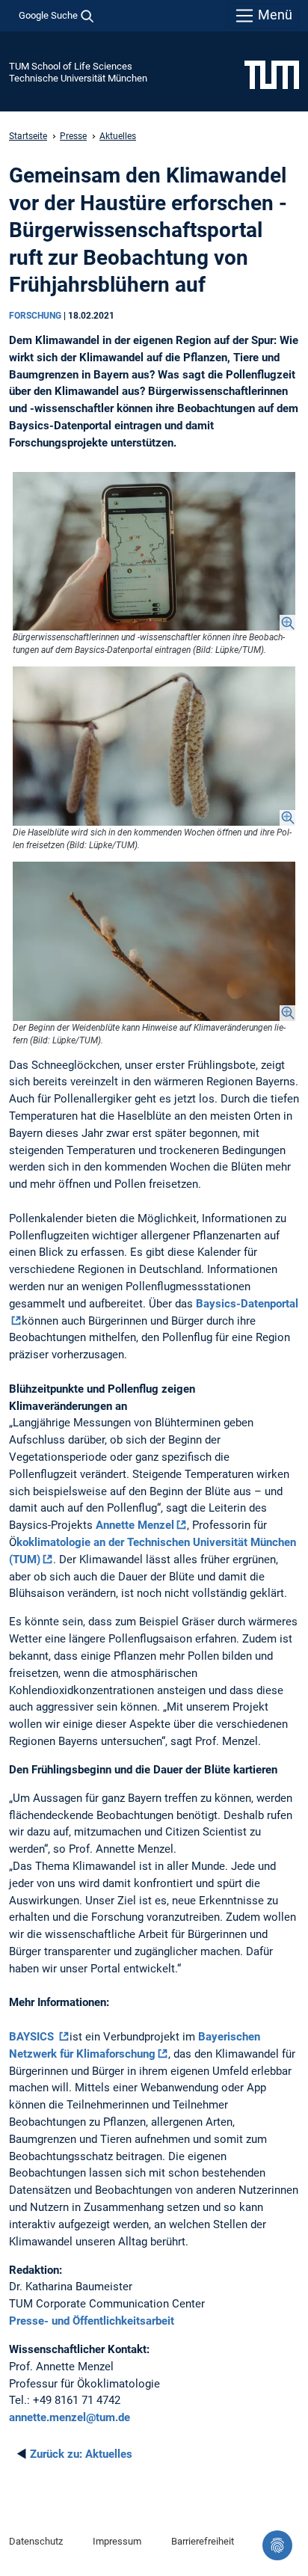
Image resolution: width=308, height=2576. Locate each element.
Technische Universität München (78, 78)
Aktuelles (118, 136)
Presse (73, 136)
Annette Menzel (135, 1525)
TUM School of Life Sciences (71, 66)
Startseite (28, 136)
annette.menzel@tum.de (70, 2417)
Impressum (117, 2541)
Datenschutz (36, 2541)
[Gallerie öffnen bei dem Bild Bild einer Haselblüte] (154, 746)
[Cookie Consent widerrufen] (277, 2545)
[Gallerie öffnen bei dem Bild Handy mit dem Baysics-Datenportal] (154, 552)
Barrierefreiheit (203, 2541)
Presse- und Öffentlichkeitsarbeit (92, 2321)
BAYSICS (33, 2037)
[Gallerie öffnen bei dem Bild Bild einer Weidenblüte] (154, 941)
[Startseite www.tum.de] (272, 74)
